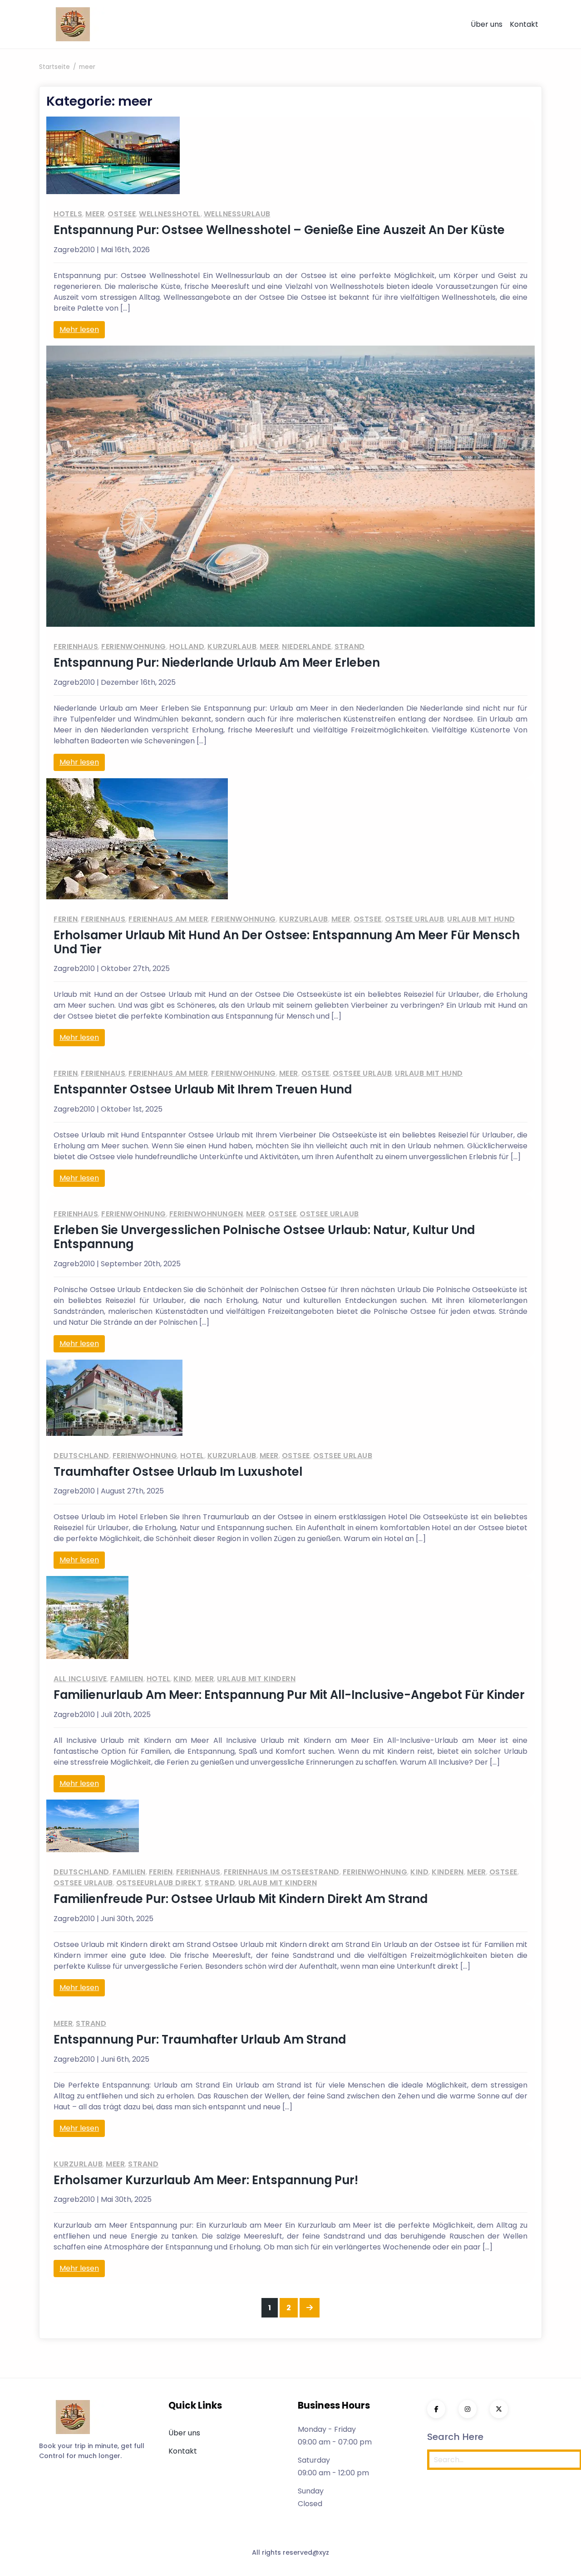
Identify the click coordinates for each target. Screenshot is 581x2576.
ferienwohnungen (206, 1214)
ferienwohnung (134, 646)
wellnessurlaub (237, 214)
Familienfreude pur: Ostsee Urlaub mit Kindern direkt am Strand (241, 1899)
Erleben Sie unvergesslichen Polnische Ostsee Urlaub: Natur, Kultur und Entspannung (264, 1237)
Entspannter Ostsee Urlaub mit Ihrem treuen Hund (203, 1089)
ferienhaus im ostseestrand (282, 1872)
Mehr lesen (79, 329)
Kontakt (524, 24)
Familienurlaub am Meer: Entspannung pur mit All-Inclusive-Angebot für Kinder (289, 1695)
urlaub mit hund (481, 919)
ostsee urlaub (415, 919)
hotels (68, 214)
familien (127, 1679)
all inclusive (80, 1679)
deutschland (81, 1456)
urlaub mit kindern (256, 1679)
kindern (448, 1872)
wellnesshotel (170, 214)
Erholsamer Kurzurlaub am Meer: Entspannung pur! (206, 2180)
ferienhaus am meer (168, 919)
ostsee (122, 214)
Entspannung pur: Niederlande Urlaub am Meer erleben (217, 663)
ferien (66, 919)
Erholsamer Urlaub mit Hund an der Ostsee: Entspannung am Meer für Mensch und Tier (287, 942)
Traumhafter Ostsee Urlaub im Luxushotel (178, 1472)
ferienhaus (76, 646)
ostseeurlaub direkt (159, 1883)
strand (350, 646)
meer (95, 214)
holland (187, 646)
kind (182, 1679)
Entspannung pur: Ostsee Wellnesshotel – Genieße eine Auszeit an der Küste (279, 230)
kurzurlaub (232, 646)
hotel (192, 1456)
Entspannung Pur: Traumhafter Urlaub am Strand (200, 2039)
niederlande (307, 646)
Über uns (487, 24)
